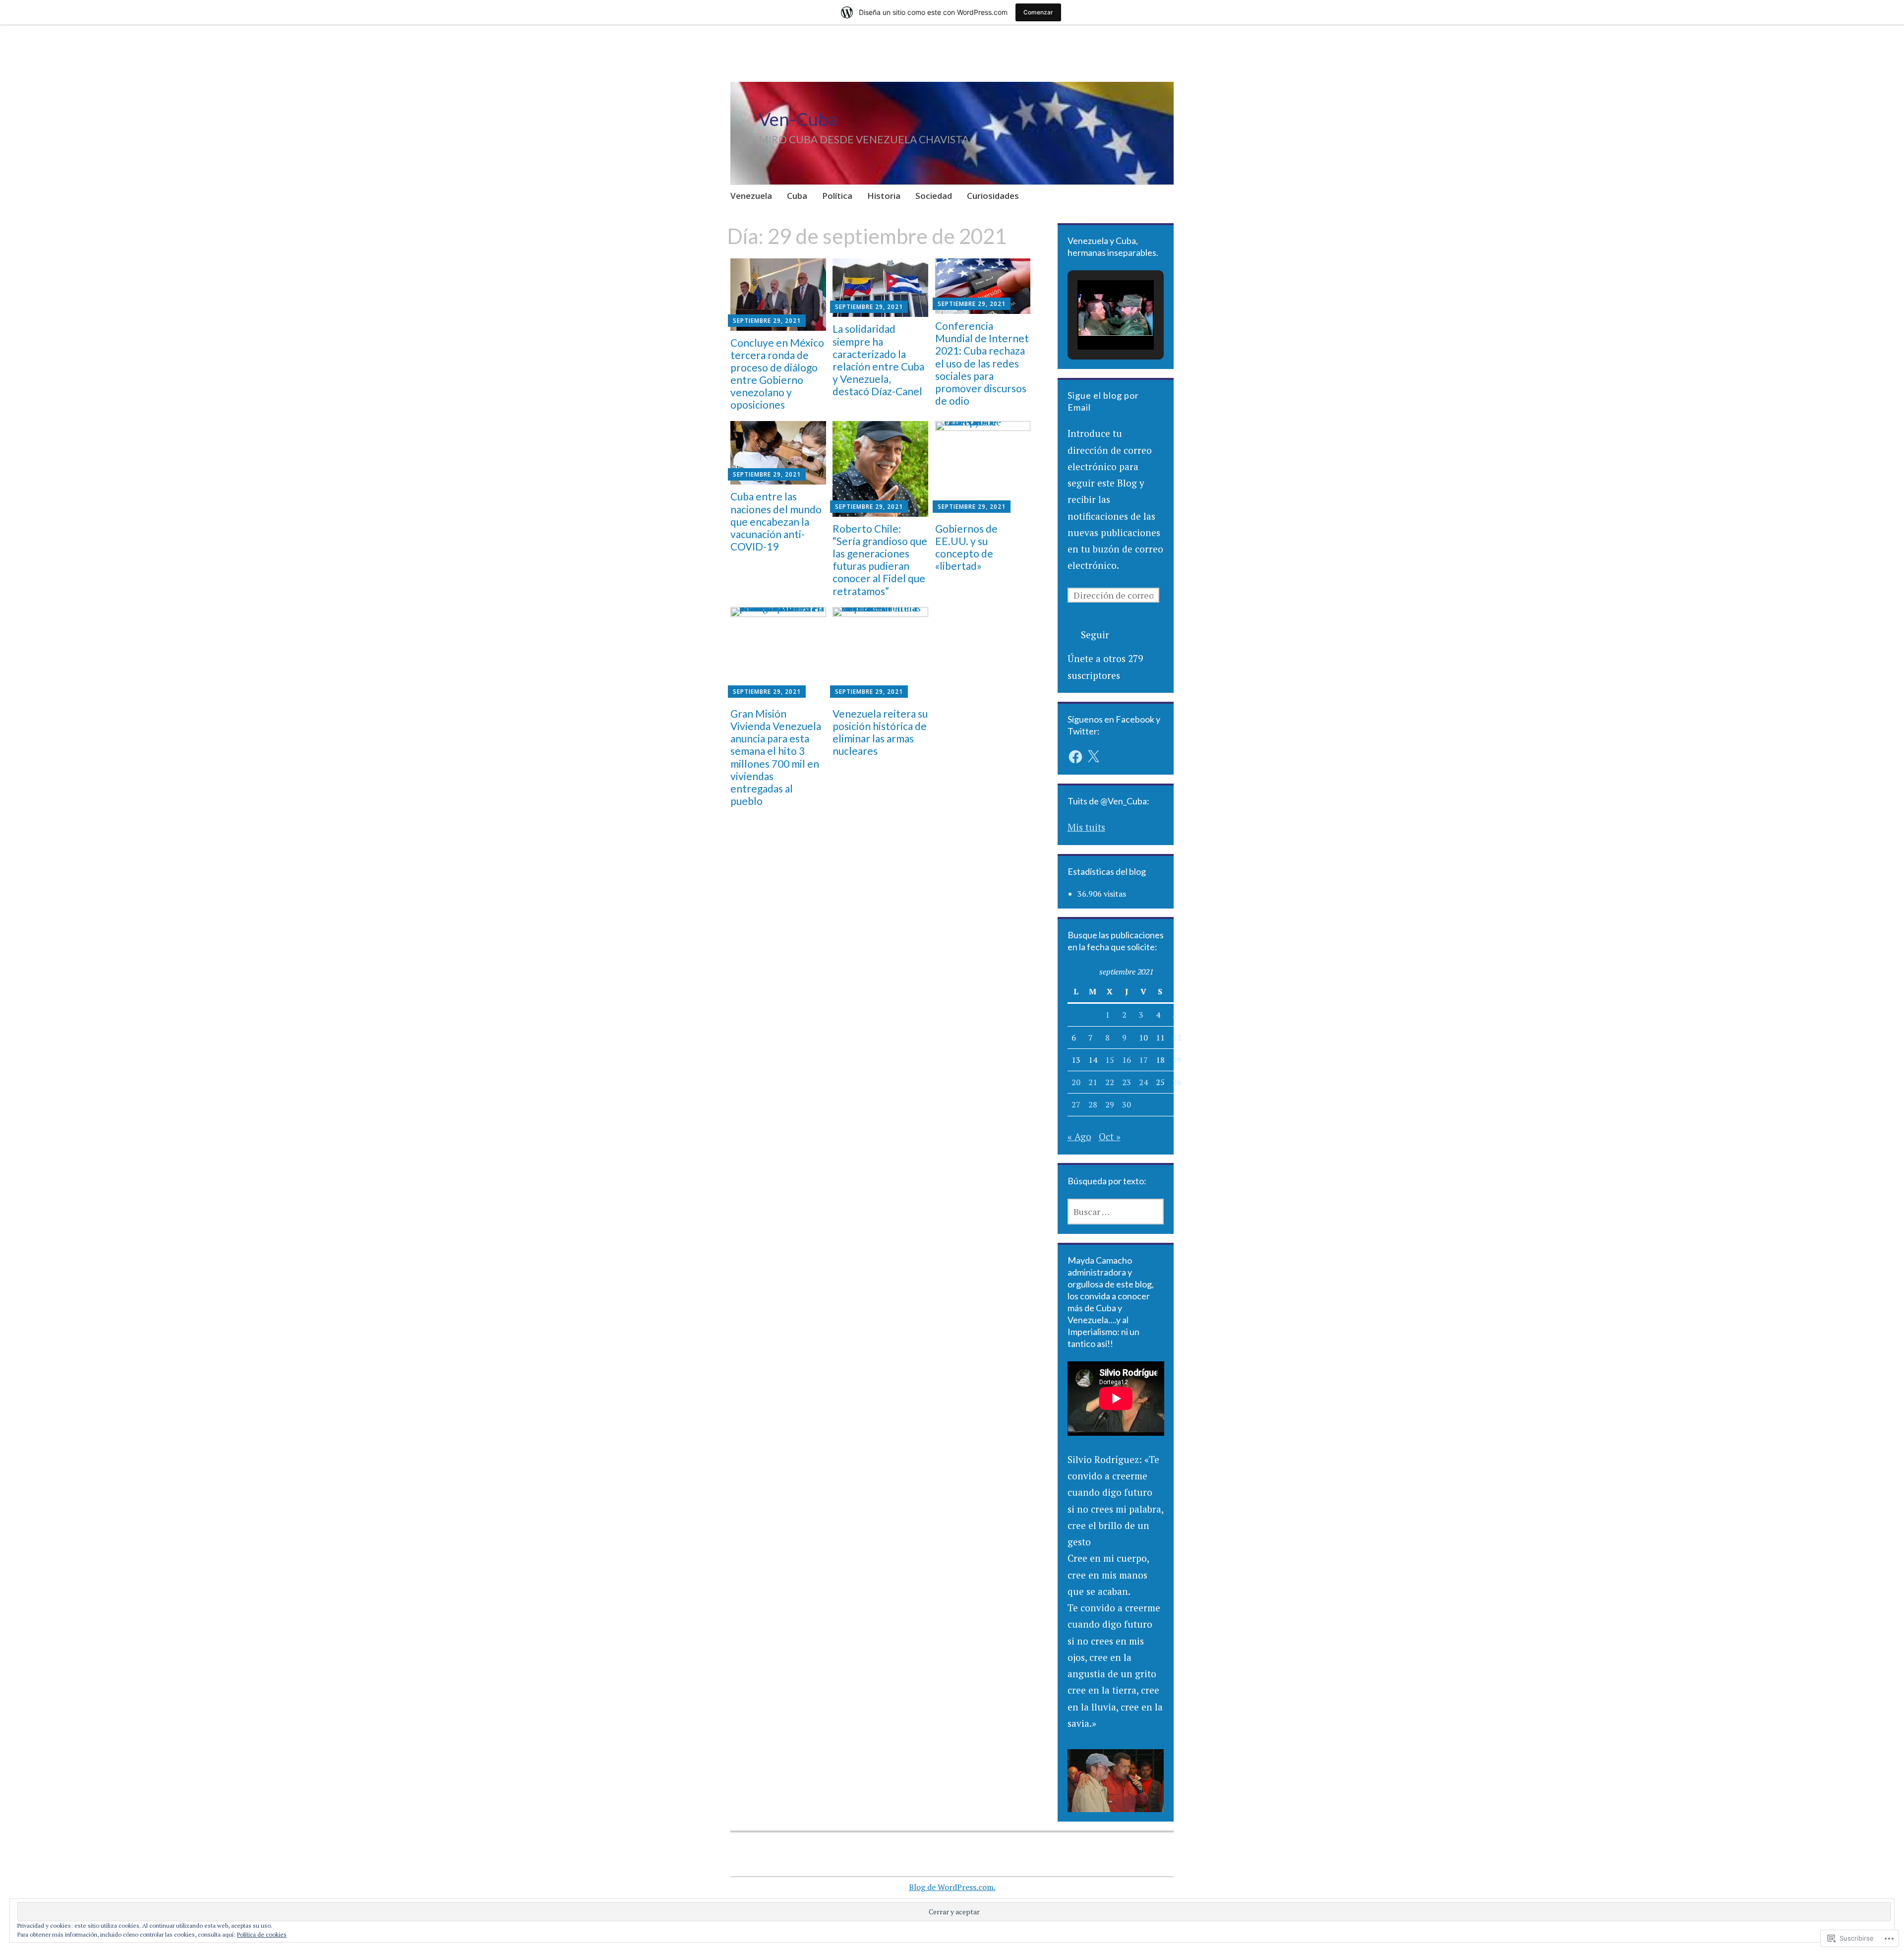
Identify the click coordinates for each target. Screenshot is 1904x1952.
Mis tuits (1086, 827)
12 (1177, 1037)
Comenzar (1038, 12)
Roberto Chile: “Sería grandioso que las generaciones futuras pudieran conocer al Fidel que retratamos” (880, 560)
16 (1127, 1060)
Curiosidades (993, 196)
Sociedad (934, 196)
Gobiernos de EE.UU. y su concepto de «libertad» (966, 547)
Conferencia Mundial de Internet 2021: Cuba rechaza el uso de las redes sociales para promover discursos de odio (982, 363)
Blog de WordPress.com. (952, 1887)
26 (1177, 1082)
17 (1143, 1060)
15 (1110, 1060)
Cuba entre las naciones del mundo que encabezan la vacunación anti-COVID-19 (776, 521)
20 (1076, 1082)
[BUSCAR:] (1116, 1212)
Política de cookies (262, 1934)
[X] (1093, 757)
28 (1093, 1104)
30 (1127, 1104)
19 (1177, 1060)
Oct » (1110, 1136)
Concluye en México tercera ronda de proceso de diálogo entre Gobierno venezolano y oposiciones (777, 374)
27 (1076, 1104)
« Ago (1079, 1136)
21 (1093, 1082)
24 (1143, 1082)
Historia (884, 196)
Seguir (1095, 635)
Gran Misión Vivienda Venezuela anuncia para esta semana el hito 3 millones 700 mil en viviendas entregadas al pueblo (776, 757)
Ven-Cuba (798, 119)
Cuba (797, 196)
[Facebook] (1075, 757)
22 (1110, 1082)
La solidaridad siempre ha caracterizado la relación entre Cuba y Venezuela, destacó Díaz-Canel (878, 360)
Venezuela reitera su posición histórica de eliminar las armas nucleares (880, 732)
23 (1127, 1082)
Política (837, 196)
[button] (1093, 321)
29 (1110, 1104)
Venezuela (751, 196)
